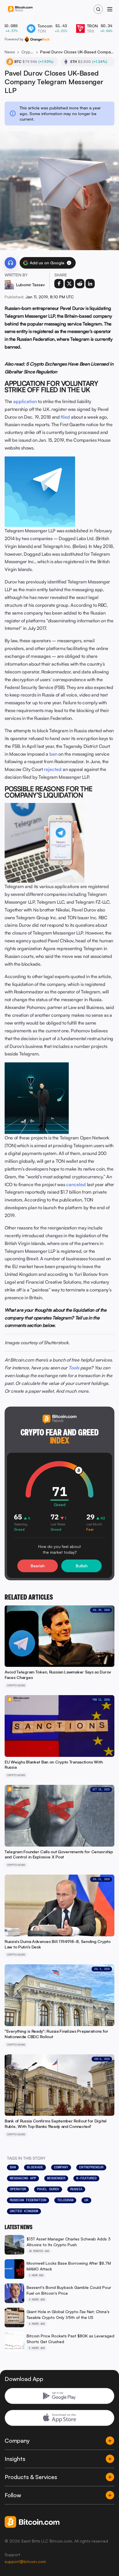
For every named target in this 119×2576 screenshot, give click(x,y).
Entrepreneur (91, 2167)
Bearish (38, 1566)
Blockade (35, 2167)
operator (18, 2189)
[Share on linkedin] (90, 284)
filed (65, 417)
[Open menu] (110, 9)
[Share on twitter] (69, 284)
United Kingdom (24, 2211)
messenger (56, 2178)
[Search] (98, 9)
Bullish (82, 1566)
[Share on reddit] (80, 284)
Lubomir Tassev (30, 285)
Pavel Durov (48, 2189)
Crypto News (28, 52)
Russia (76, 2189)
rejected (53, 769)
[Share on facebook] (59, 284)
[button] (69, 263)
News (10, 52)
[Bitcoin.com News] (20, 9)
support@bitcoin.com (25, 2561)
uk (86, 2200)
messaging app (23, 2178)
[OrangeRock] (37, 39)
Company (61, 2167)
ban (53, 754)
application (25, 401)
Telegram (65, 2200)
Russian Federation (28, 2200)
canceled (76, 1184)
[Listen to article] (10, 263)
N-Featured (86, 2178)
